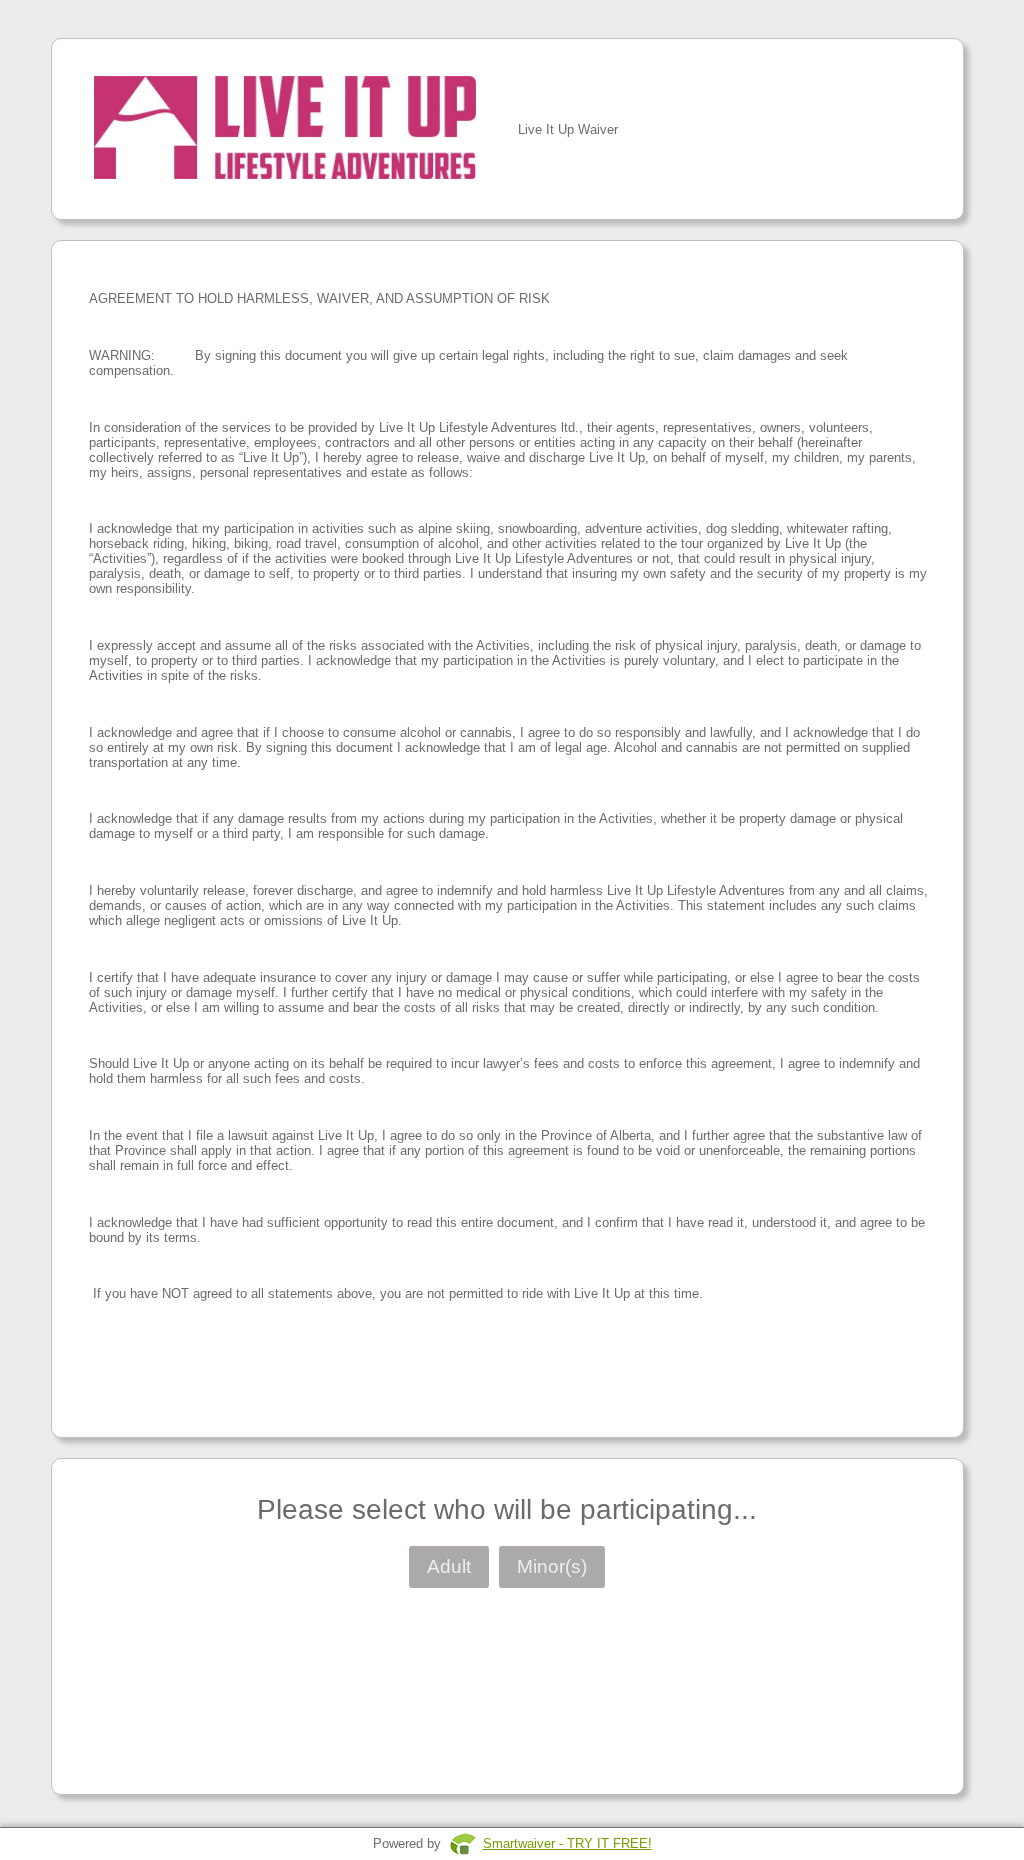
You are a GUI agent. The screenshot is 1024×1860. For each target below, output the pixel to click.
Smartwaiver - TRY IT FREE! (567, 1843)
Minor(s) (552, 1566)
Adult (449, 1566)
